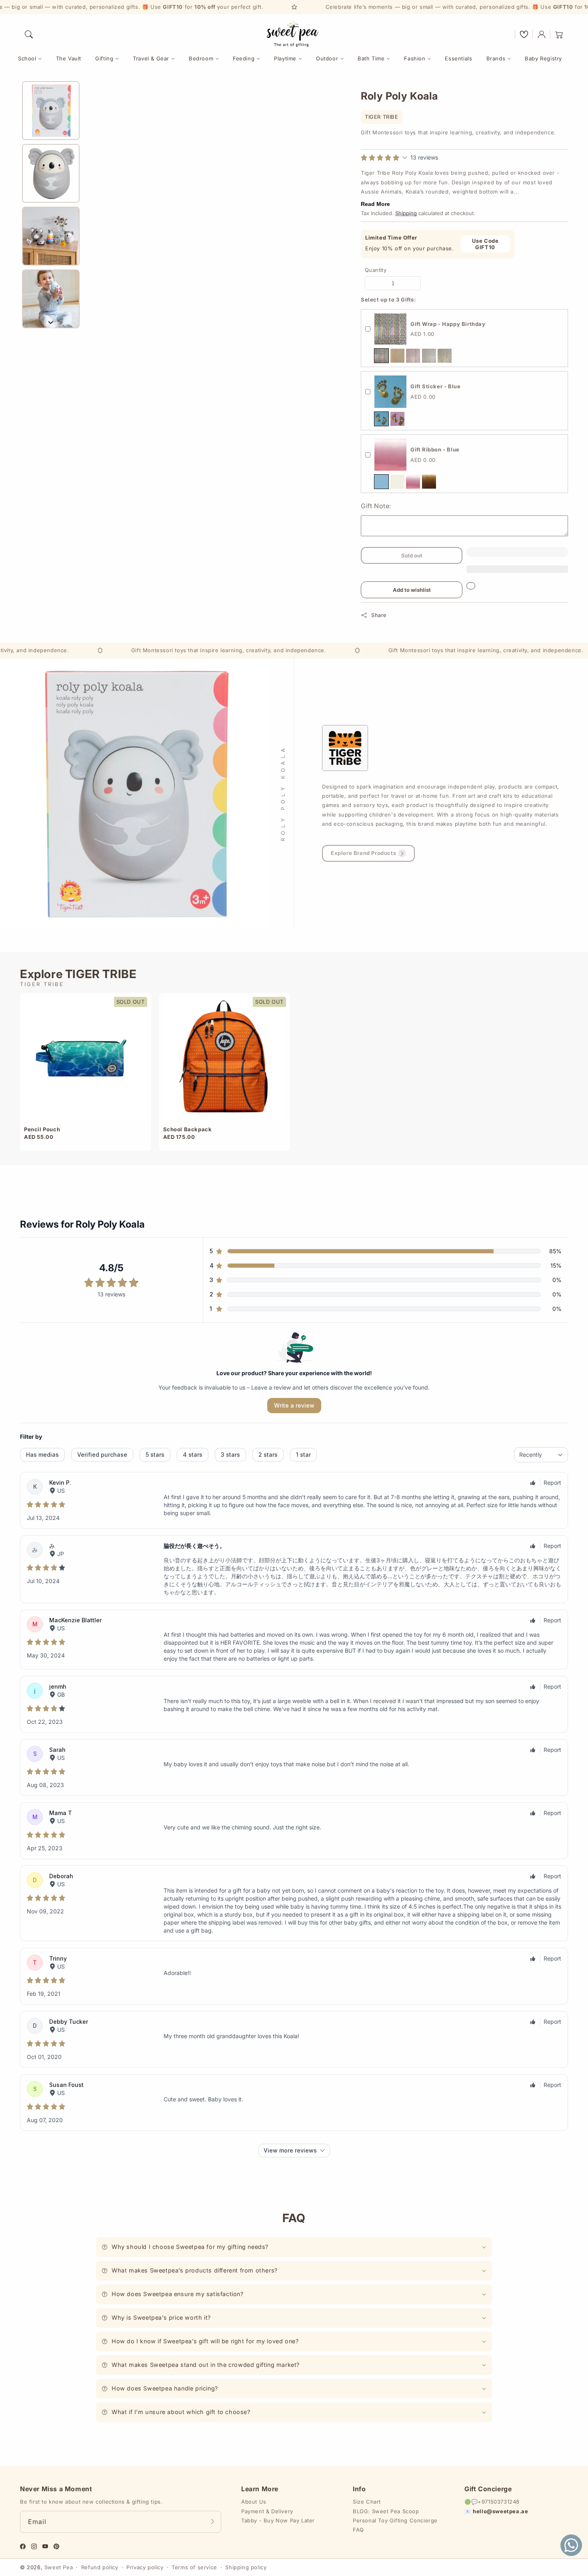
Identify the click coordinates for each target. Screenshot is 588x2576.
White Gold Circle (445, 356)
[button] (29, 34)
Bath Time (371, 58)
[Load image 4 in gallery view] (51, 299)
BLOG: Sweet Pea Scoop (386, 2511)
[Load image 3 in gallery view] (51, 236)
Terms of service (194, 2567)
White (397, 482)
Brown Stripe (397, 356)
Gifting (104, 58)
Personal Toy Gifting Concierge (395, 2520)
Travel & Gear (151, 58)
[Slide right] (51, 322)
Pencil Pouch (42, 1129)
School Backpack (188, 1129)
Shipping (406, 213)
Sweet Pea (59, 2567)
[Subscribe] (212, 2522)
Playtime (285, 58)
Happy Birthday (381, 356)
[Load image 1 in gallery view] (51, 111)
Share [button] (379, 615)
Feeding (244, 58)
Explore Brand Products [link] (363, 853)
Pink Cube (413, 356)
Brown (429, 482)
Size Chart (367, 2502)
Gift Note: (376, 506)
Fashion (415, 58)
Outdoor (327, 58)
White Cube (429, 356)
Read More (375, 204)
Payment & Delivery (267, 2511)
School (27, 58)
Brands (496, 58)
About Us (254, 2502)
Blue (381, 419)
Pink (397, 419)
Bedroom (201, 58)
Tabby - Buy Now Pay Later (278, 2520)
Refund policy (100, 2567)
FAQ (358, 2530)
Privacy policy (145, 2567)
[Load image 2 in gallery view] (51, 173)
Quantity (376, 270)
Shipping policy (246, 2567)
